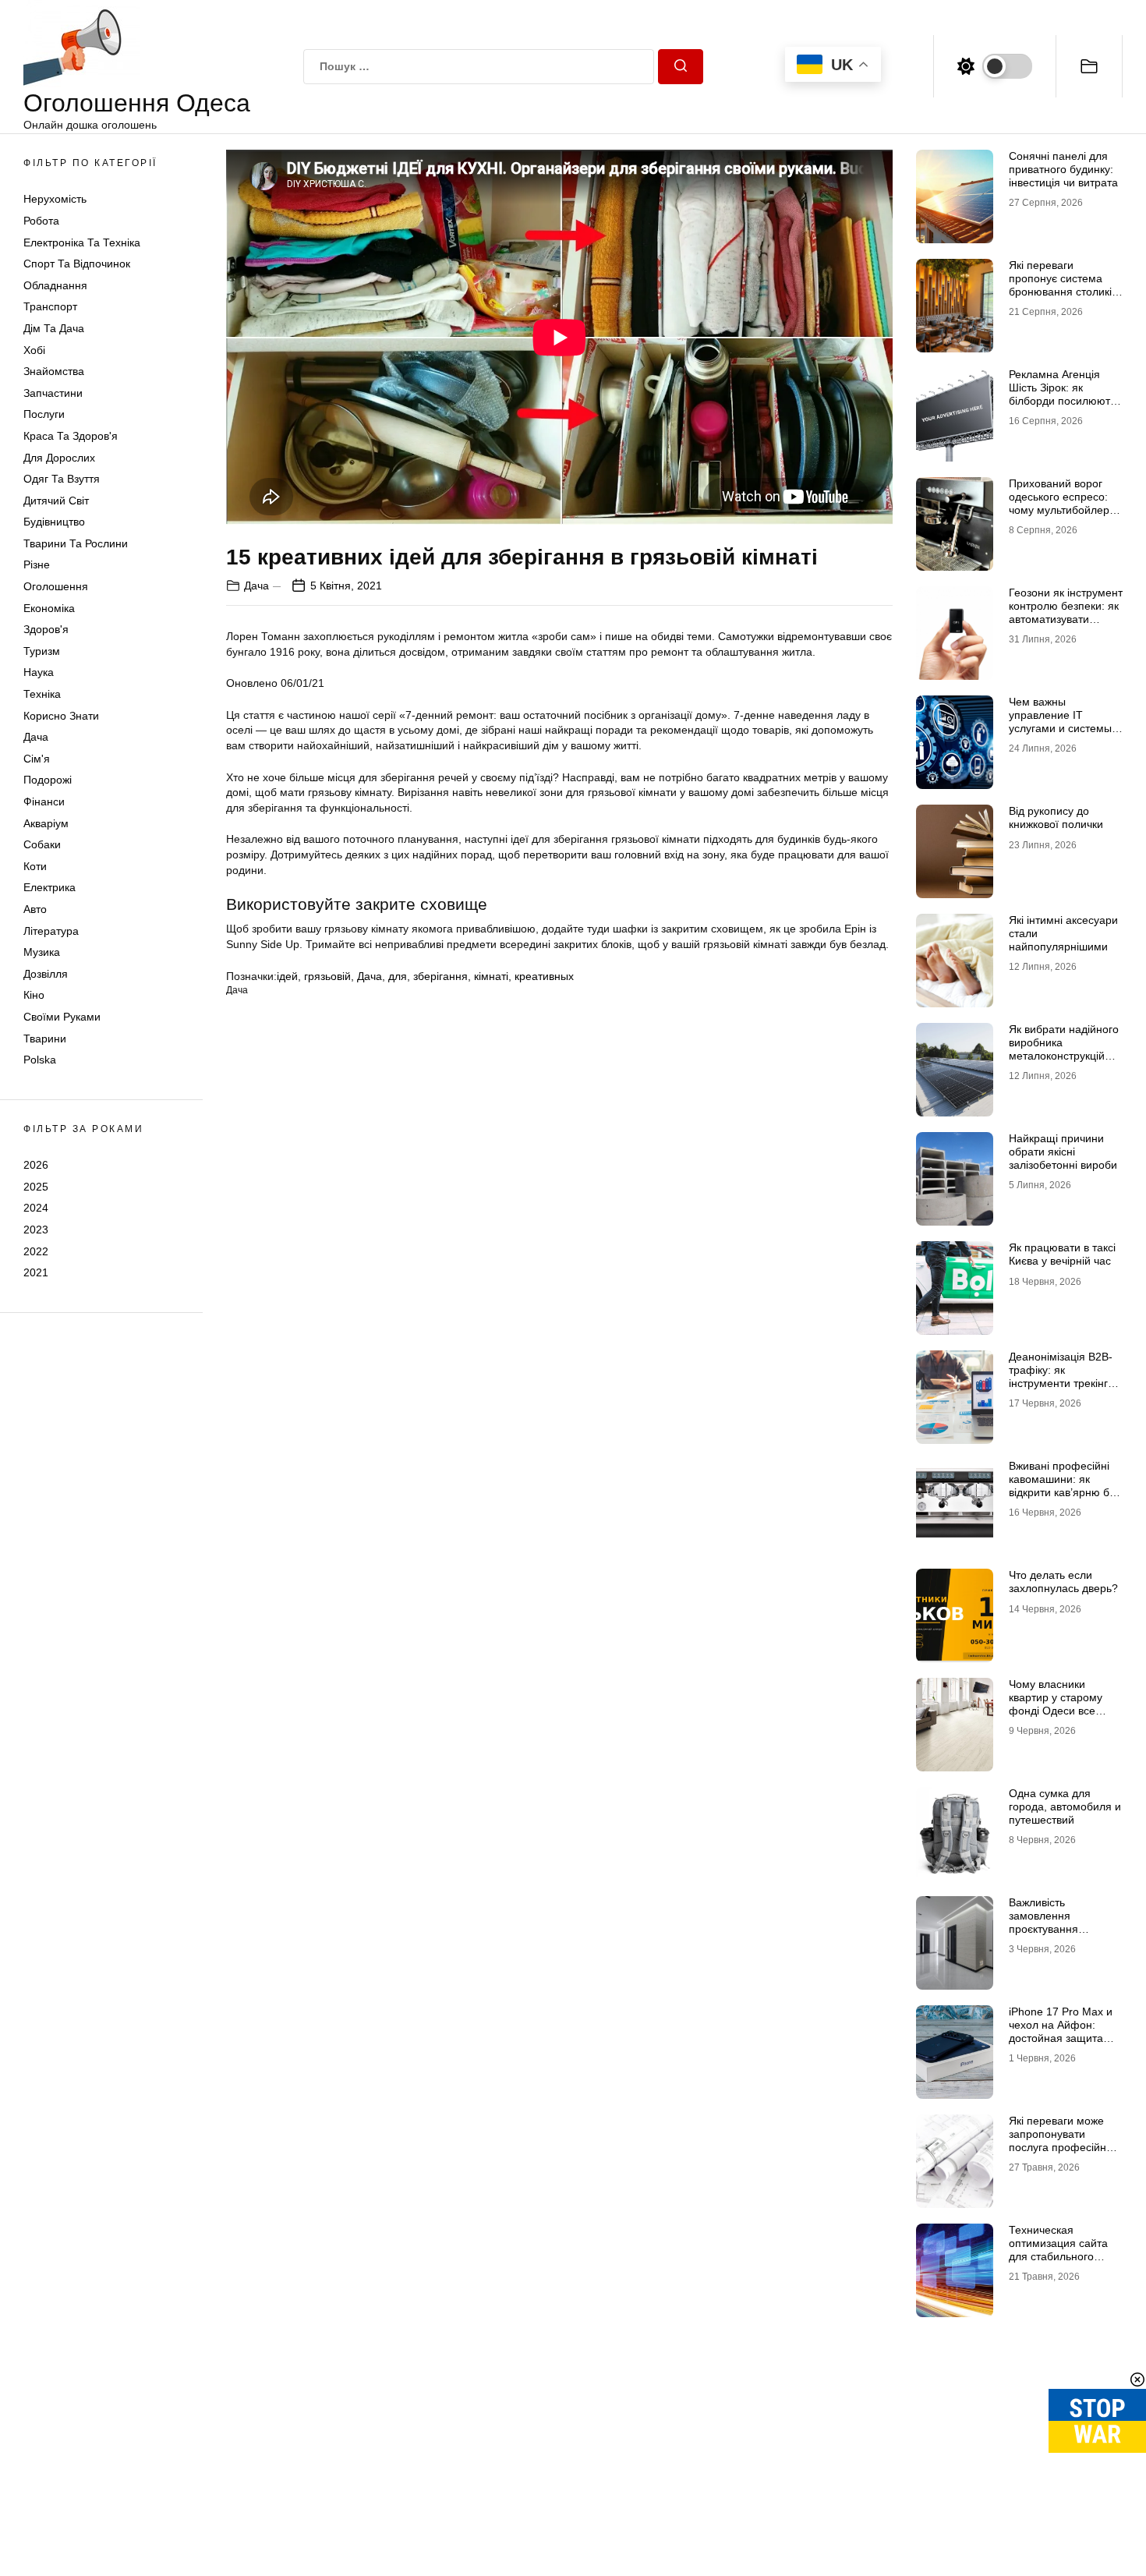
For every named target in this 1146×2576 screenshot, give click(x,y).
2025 (36, 1187)
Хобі (34, 350)
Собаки (42, 844)
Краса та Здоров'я (71, 436)
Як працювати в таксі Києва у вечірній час (1062, 1254)
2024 (36, 1208)
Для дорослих (59, 458)
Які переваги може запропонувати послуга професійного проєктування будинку (1066, 2140)
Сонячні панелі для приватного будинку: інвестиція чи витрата (1063, 169)
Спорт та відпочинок (77, 264)
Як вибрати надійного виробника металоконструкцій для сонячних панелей (1064, 1055)
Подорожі (48, 780)
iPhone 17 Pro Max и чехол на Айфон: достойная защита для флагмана (1061, 2031)
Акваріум (46, 823)
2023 (36, 1230)
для (398, 976)
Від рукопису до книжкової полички (1056, 817)
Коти (35, 866)
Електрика (50, 887)
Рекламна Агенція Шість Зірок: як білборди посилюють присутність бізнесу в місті (1062, 400)
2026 (36, 1165)
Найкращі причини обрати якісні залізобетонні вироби (1063, 1152)
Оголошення (56, 586)
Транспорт (50, 306)
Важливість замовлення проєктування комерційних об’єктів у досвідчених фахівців (1065, 1928)
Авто (35, 909)
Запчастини (53, 393)
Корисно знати (61, 716)
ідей (287, 976)
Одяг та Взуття (62, 479)
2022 (36, 1251)
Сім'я (37, 759)
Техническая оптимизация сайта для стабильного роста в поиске (1058, 2249)
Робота (41, 221)
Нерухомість (55, 199)
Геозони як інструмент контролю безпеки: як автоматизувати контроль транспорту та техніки (1066, 619)
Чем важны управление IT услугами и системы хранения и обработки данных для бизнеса (1060, 734)
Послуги (44, 414)
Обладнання (55, 285)
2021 (36, 1272)
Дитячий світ (56, 501)
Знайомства (54, 371)
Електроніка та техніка (82, 242)
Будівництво (54, 522)
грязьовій (327, 976)
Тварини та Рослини (76, 543)
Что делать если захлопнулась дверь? (1063, 1582)
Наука (39, 672)
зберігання (440, 976)
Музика (42, 952)
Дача (36, 737)
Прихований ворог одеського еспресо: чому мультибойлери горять (1062, 503)
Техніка (42, 694)
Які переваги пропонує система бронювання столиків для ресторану (1063, 285)
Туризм (42, 651)
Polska (40, 1060)
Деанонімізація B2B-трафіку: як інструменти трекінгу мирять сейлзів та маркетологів (1061, 1383)
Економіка (49, 608)
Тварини (45, 1039)
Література (51, 931)
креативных (544, 976)
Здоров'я (46, 629)
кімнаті (491, 976)
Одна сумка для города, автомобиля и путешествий (1065, 1806)
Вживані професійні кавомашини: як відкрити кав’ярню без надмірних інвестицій (1065, 1485)
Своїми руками (62, 1017)
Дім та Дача (54, 328)
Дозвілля (46, 974)
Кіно (34, 995)
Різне (37, 564)
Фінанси (44, 801)
